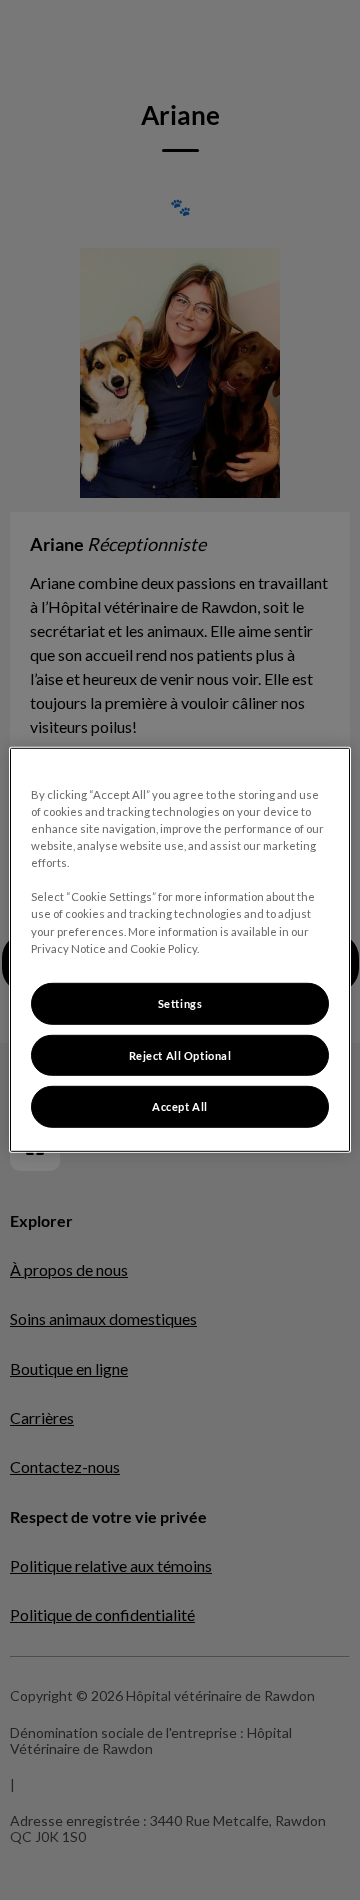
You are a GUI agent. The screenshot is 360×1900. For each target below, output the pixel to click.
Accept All (180, 1106)
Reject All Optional (180, 1054)
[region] (180, 950)
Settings (180, 1002)
